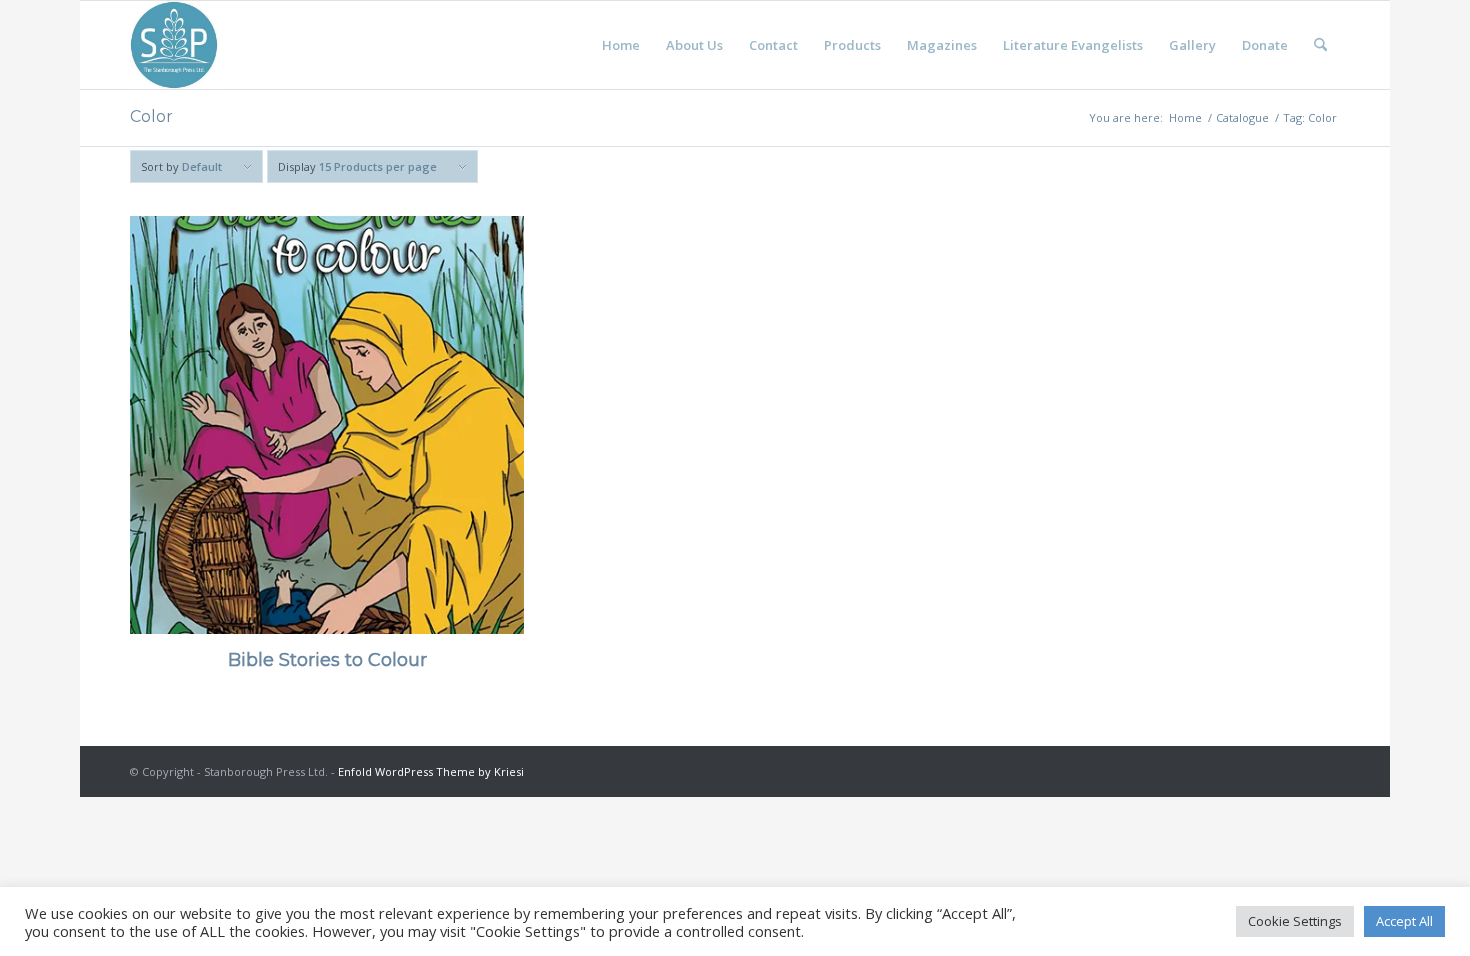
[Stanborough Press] (174, 45)
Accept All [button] (1404, 921)
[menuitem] (621, 45)
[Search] (1320, 45)
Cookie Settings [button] (1295, 921)
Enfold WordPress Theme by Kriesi (431, 771)
